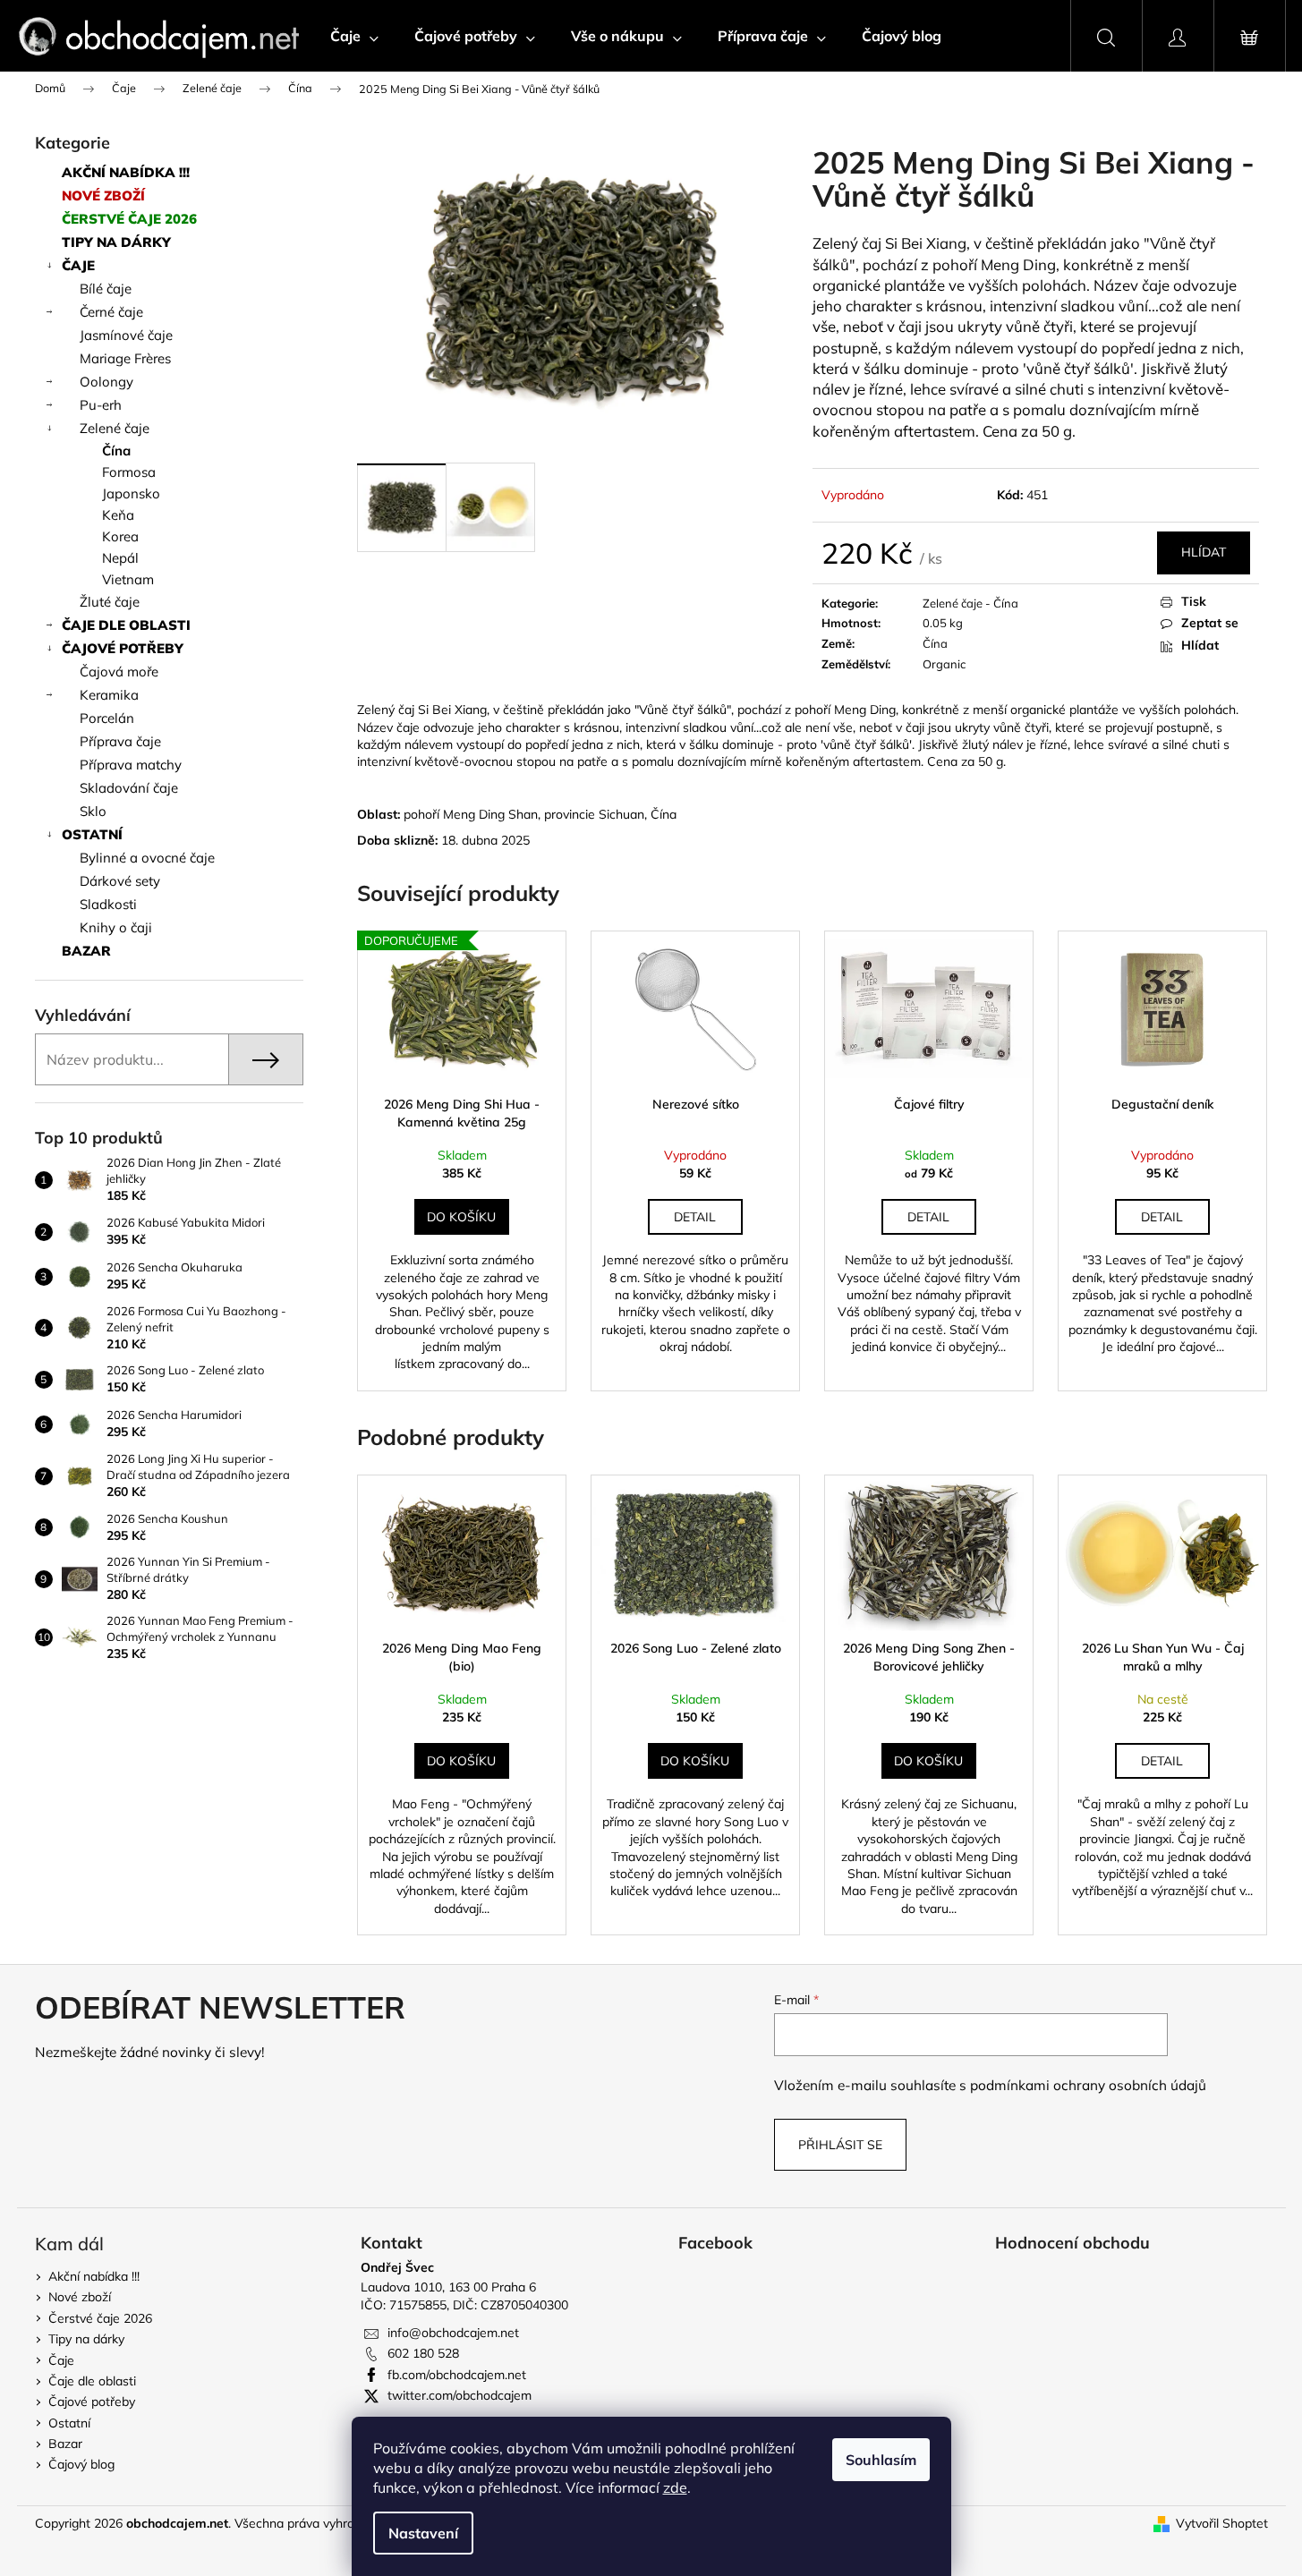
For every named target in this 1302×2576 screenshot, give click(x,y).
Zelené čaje (115, 428)
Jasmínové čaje (126, 335)
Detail (695, 1217)
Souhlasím (881, 2460)
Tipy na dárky (116, 242)
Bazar (86, 951)
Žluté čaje (110, 602)
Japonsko (131, 493)
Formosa (129, 472)
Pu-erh (101, 405)
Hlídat (1204, 552)
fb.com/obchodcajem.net (457, 2375)
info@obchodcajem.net (453, 2333)
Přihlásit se (840, 2145)
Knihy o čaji (116, 927)
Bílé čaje (106, 289)
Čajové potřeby (123, 648)
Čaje (78, 265)
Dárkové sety (120, 881)
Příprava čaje (120, 741)
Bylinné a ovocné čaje (147, 858)
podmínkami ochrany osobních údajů (1088, 2085)
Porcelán (107, 718)
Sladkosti (108, 904)
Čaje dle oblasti (126, 625)
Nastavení (423, 2533)
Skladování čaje (129, 788)
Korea (120, 536)
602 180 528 (423, 2353)
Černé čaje (111, 312)
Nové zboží (103, 196)
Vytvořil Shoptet (1222, 2523)
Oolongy (106, 382)
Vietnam (128, 579)
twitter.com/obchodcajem (460, 2395)
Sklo (93, 811)
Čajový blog (81, 2464)
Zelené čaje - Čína (970, 603)
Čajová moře (119, 672)
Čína (116, 451)
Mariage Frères (125, 358)
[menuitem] (354, 36)
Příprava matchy (131, 765)
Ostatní (92, 834)
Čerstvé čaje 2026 (129, 219)
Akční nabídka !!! (126, 172)
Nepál (120, 558)
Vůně (1168, 243)
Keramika (109, 695)
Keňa (118, 515)
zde (675, 2487)
